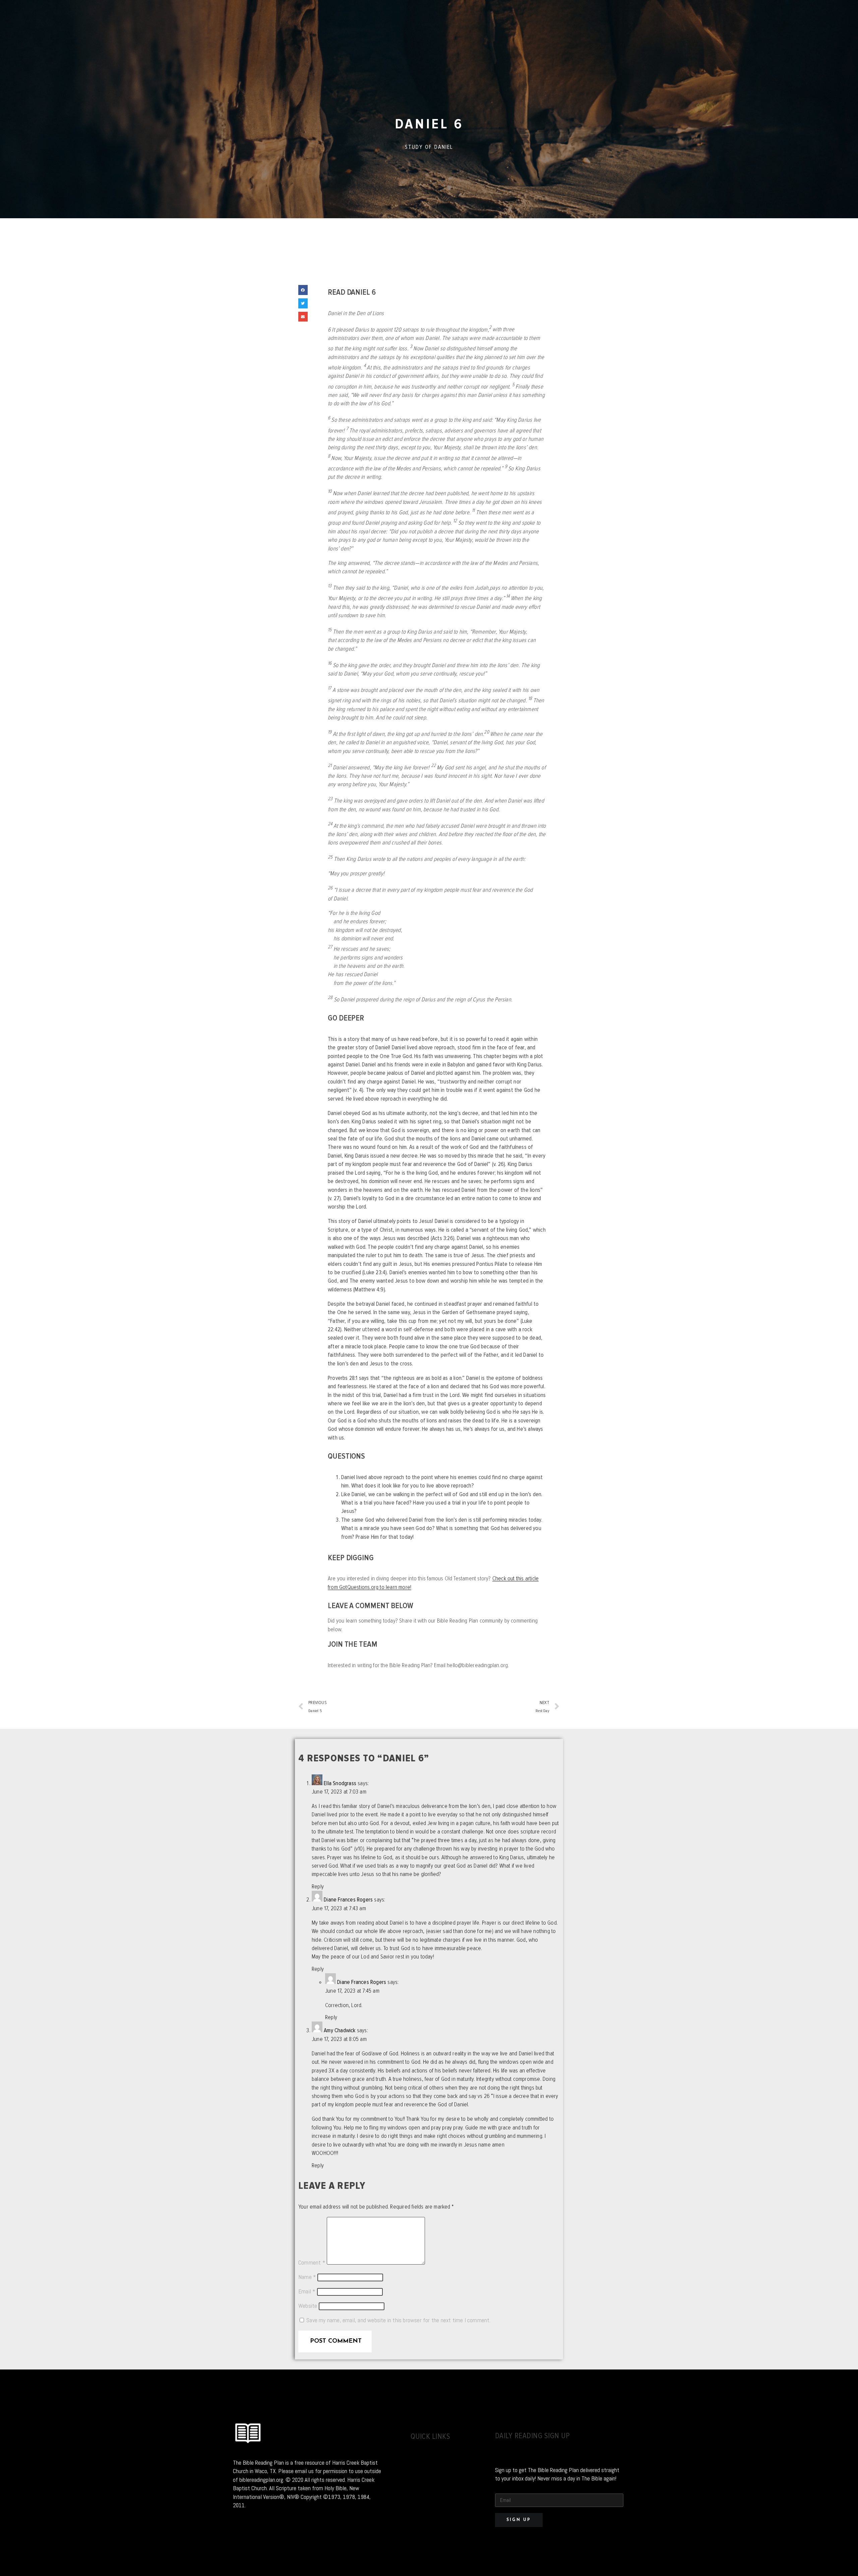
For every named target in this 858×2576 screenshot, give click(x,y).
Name (307, 2277)
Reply (318, 1887)
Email (307, 2291)
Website (308, 2306)
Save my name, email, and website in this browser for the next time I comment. (398, 2320)
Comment (312, 2263)
